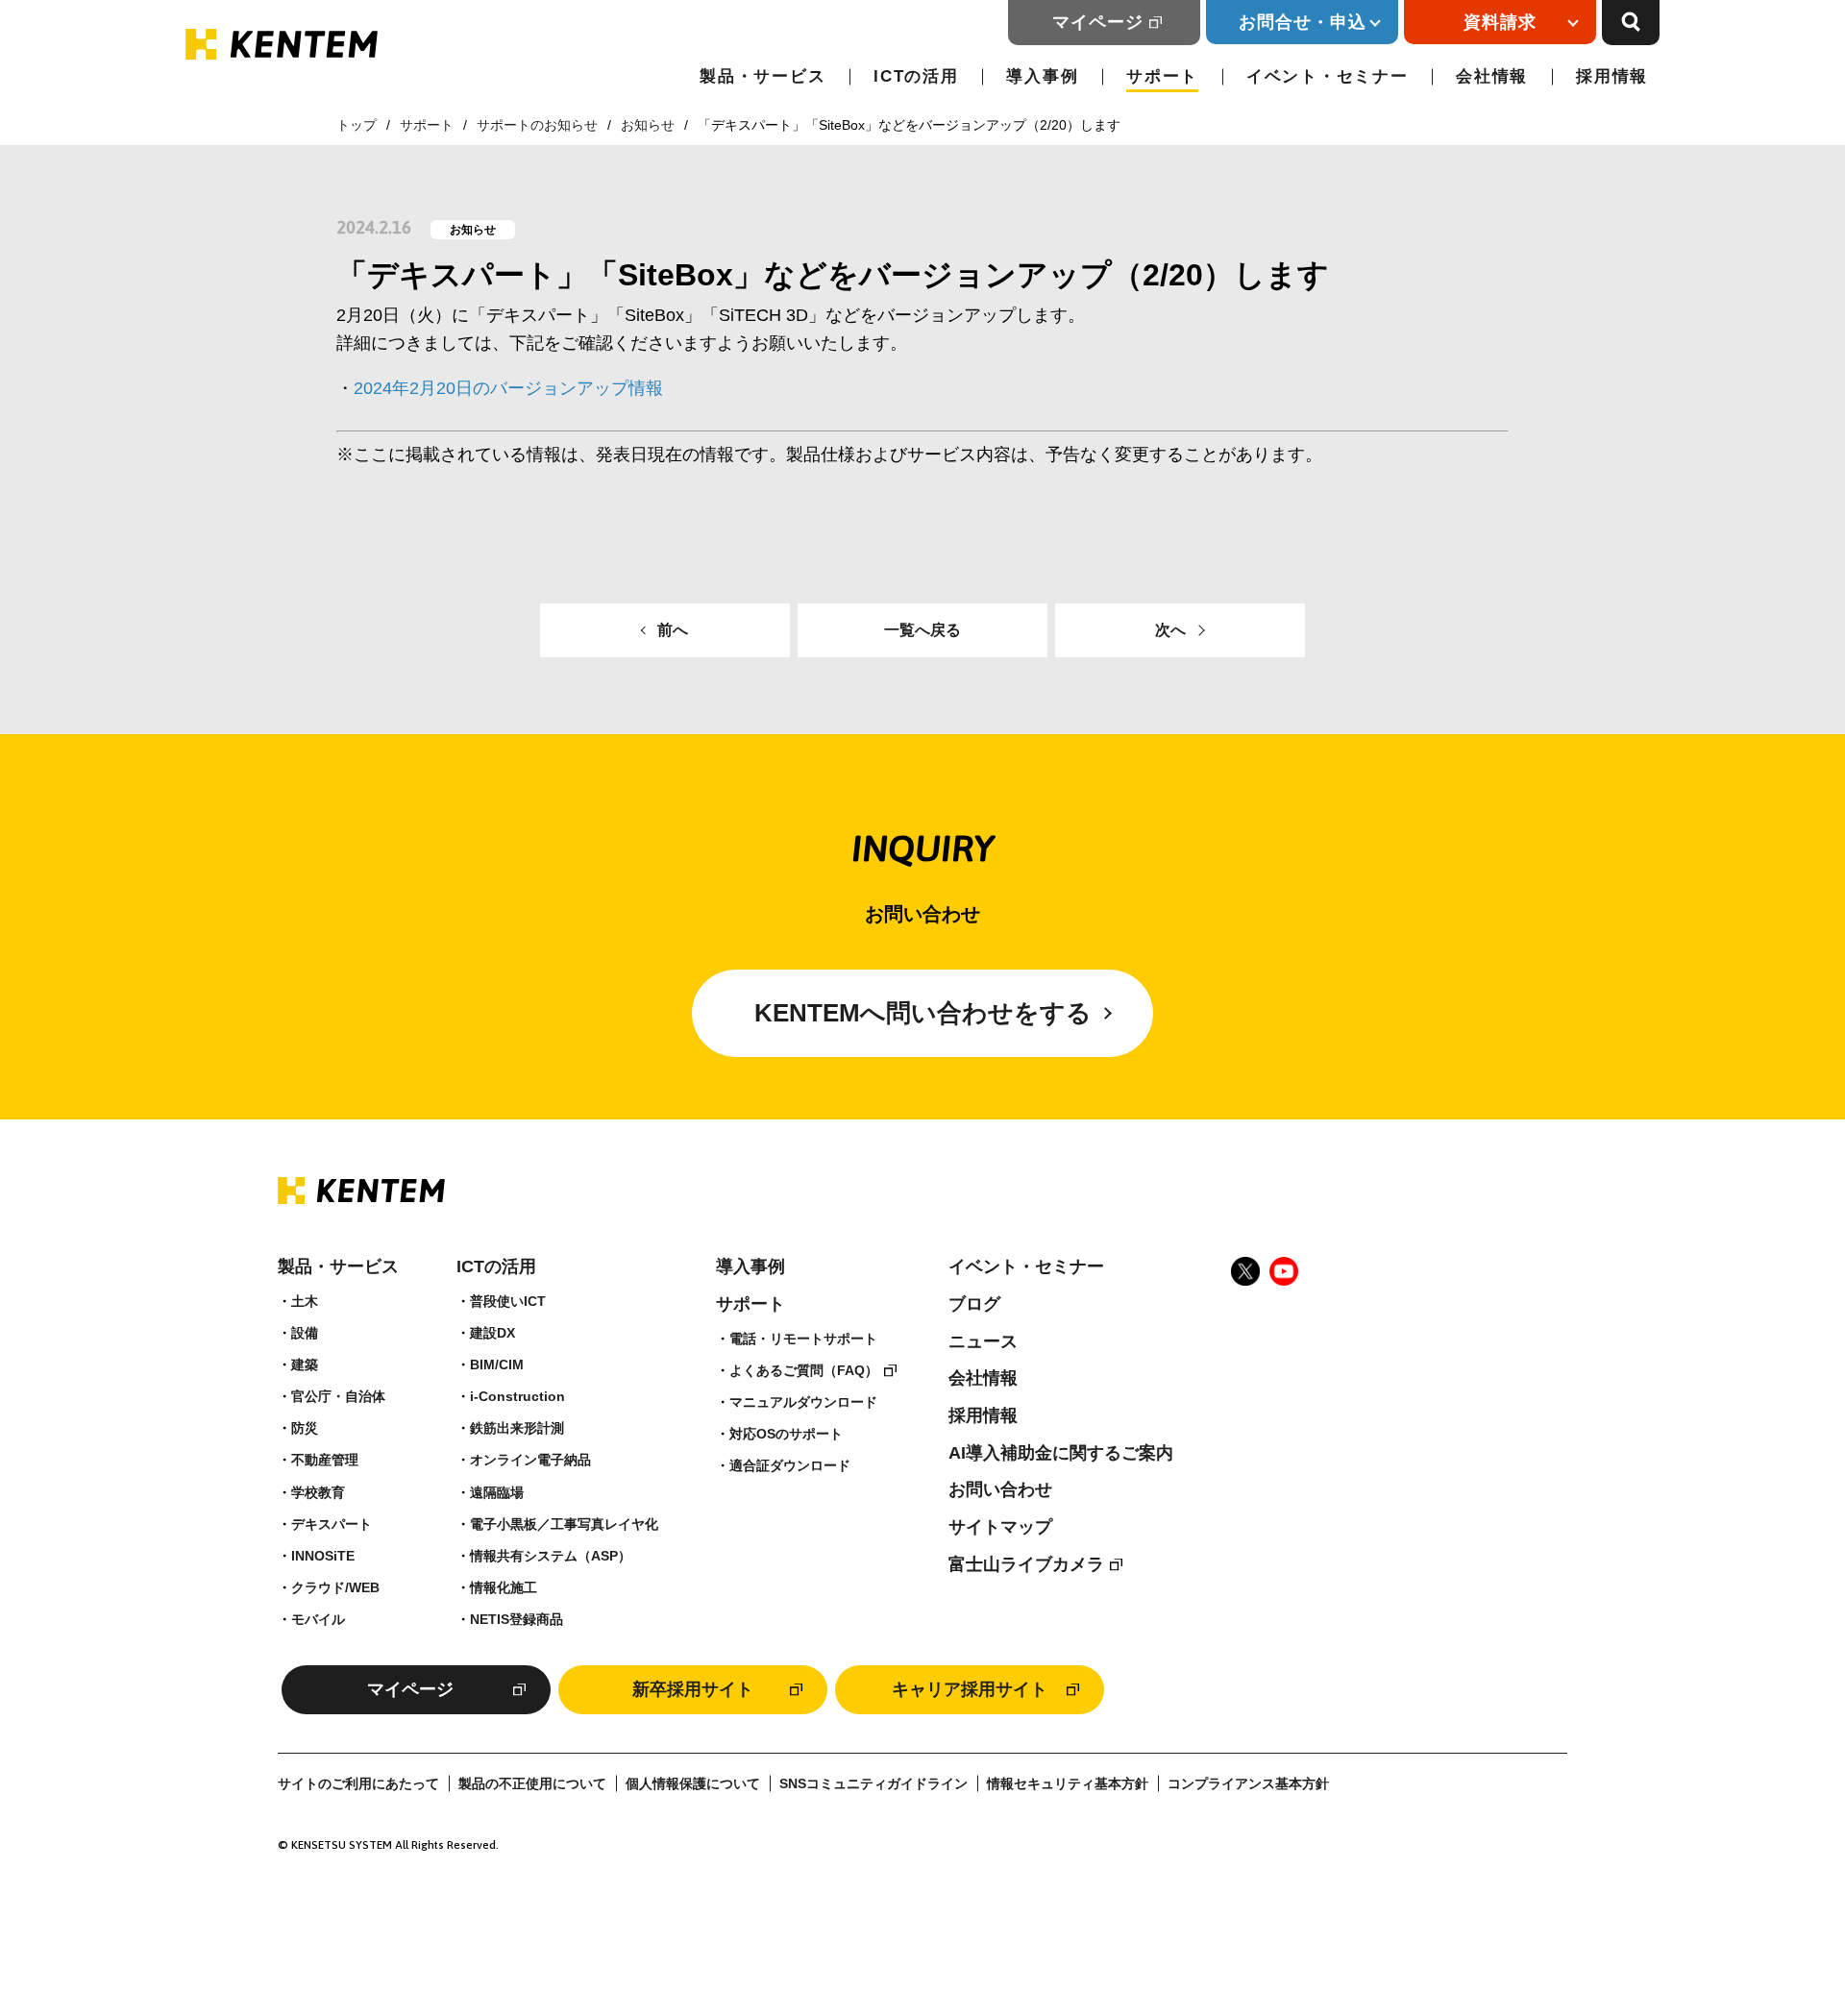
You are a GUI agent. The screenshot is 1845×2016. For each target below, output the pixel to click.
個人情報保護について (693, 1784)
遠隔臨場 (497, 1492)
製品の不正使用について (532, 1784)
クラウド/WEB (335, 1587)
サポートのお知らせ (537, 125)
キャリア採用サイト (970, 1689)
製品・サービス (763, 76)
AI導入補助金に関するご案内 (1061, 1453)
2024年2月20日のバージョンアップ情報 (508, 388)
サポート (1162, 76)
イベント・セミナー (1327, 76)
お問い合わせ (1000, 1489)
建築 (305, 1364)
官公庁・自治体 (338, 1396)
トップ (357, 125)
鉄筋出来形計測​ (517, 1428)
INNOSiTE (323, 1556)
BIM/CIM (497, 1364)
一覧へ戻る (922, 630)
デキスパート (332, 1524)
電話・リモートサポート (803, 1339)
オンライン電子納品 (530, 1460)
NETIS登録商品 (517, 1619)
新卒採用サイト (693, 1689)
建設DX (492, 1333)
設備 (305, 1333)
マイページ (1098, 22)
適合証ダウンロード (790, 1465)
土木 (305, 1301)
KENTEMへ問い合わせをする (923, 1013)
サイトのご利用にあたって (358, 1784)
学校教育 (318, 1492)
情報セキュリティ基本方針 (1068, 1784)
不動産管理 (325, 1460)
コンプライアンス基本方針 (1248, 1784)
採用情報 (1612, 76)
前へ (673, 630)
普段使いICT (508, 1301)
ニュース (983, 1341)
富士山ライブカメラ (1026, 1564)
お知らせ (648, 125)
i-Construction (517, 1396)
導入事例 (1042, 76)
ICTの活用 (916, 76)
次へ (1170, 630)
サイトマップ (1000, 1527)
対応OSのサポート (786, 1434)
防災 (305, 1428)
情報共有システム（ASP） (551, 1556)
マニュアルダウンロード (803, 1402)
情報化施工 (504, 1587)
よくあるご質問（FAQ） (804, 1370)
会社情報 (1492, 76)
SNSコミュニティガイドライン (873, 1784)
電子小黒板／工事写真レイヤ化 (564, 1524)
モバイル (318, 1619)
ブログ (974, 1304)
